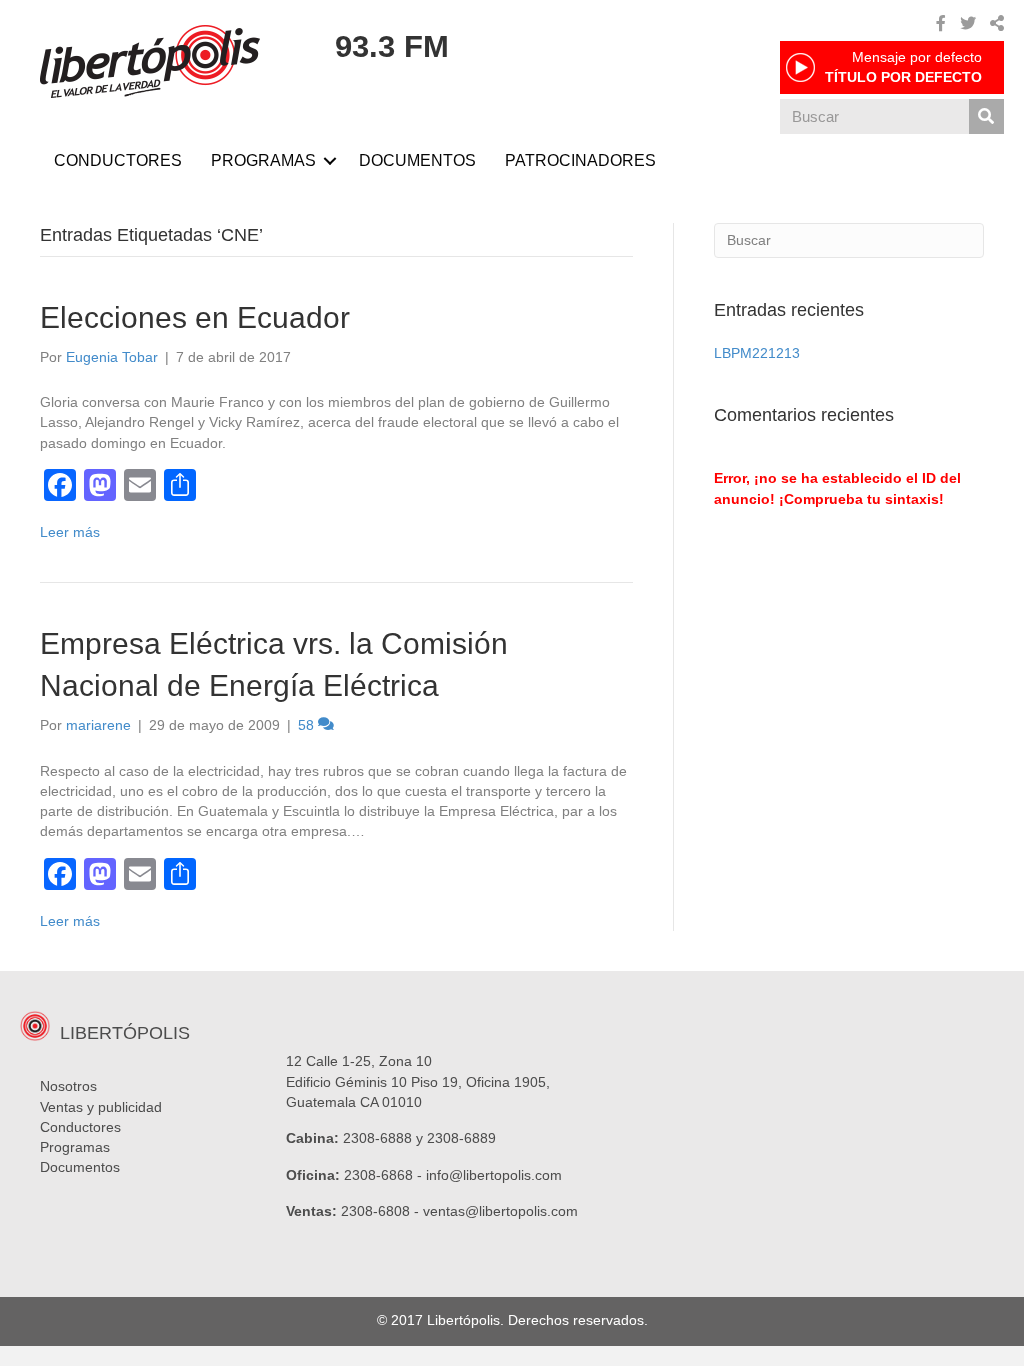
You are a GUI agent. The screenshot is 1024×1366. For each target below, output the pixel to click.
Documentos (80, 1167)
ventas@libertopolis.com (500, 1211)
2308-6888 (377, 1138)
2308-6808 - (382, 1211)
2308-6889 (461, 1138)
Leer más (70, 532)
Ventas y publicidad (101, 1107)
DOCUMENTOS (417, 160)
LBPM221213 (757, 353)
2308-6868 (378, 1175)
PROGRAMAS (263, 160)
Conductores (80, 1127)
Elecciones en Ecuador (195, 317)
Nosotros (68, 1086)
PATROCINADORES (580, 160)
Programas (75, 1147)
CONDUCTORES (118, 160)
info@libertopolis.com (494, 1175)
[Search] (986, 116)
